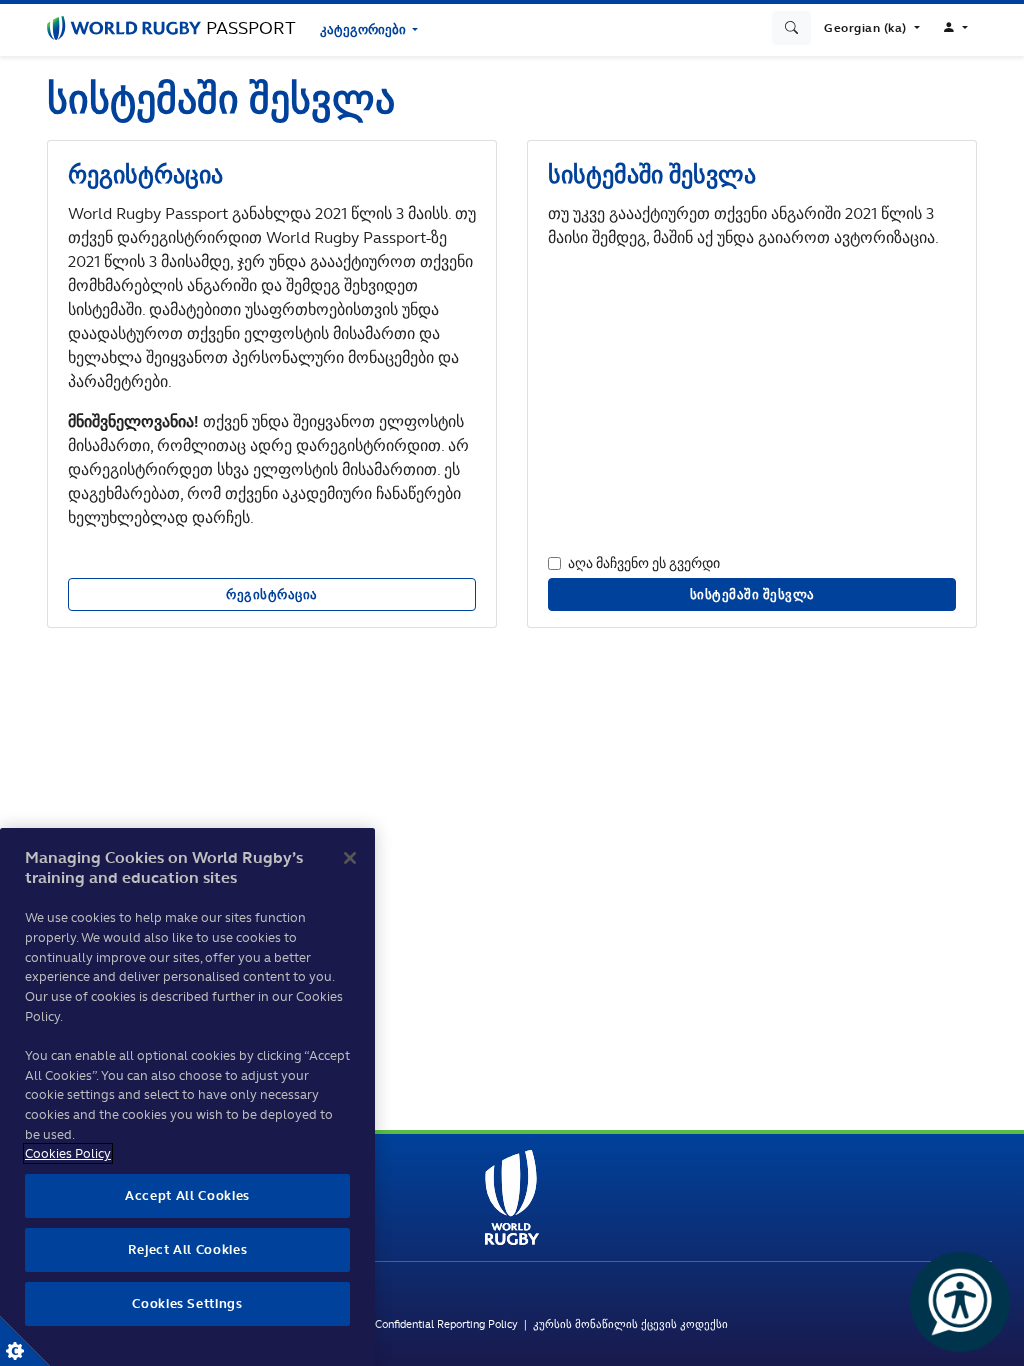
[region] (187, 1097)
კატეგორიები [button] (364, 29)
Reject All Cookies (188, 1249)
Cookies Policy (68, 1153)
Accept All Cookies (187, 1195)
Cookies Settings (25, 1341)
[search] (792, 28)
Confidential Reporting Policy (449, 1324)
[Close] (350, 858)
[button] (871, 28)
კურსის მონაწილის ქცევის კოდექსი (630, 1324)
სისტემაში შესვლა (752, 594)
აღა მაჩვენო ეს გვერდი (644, 562)
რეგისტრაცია (272, 594)
